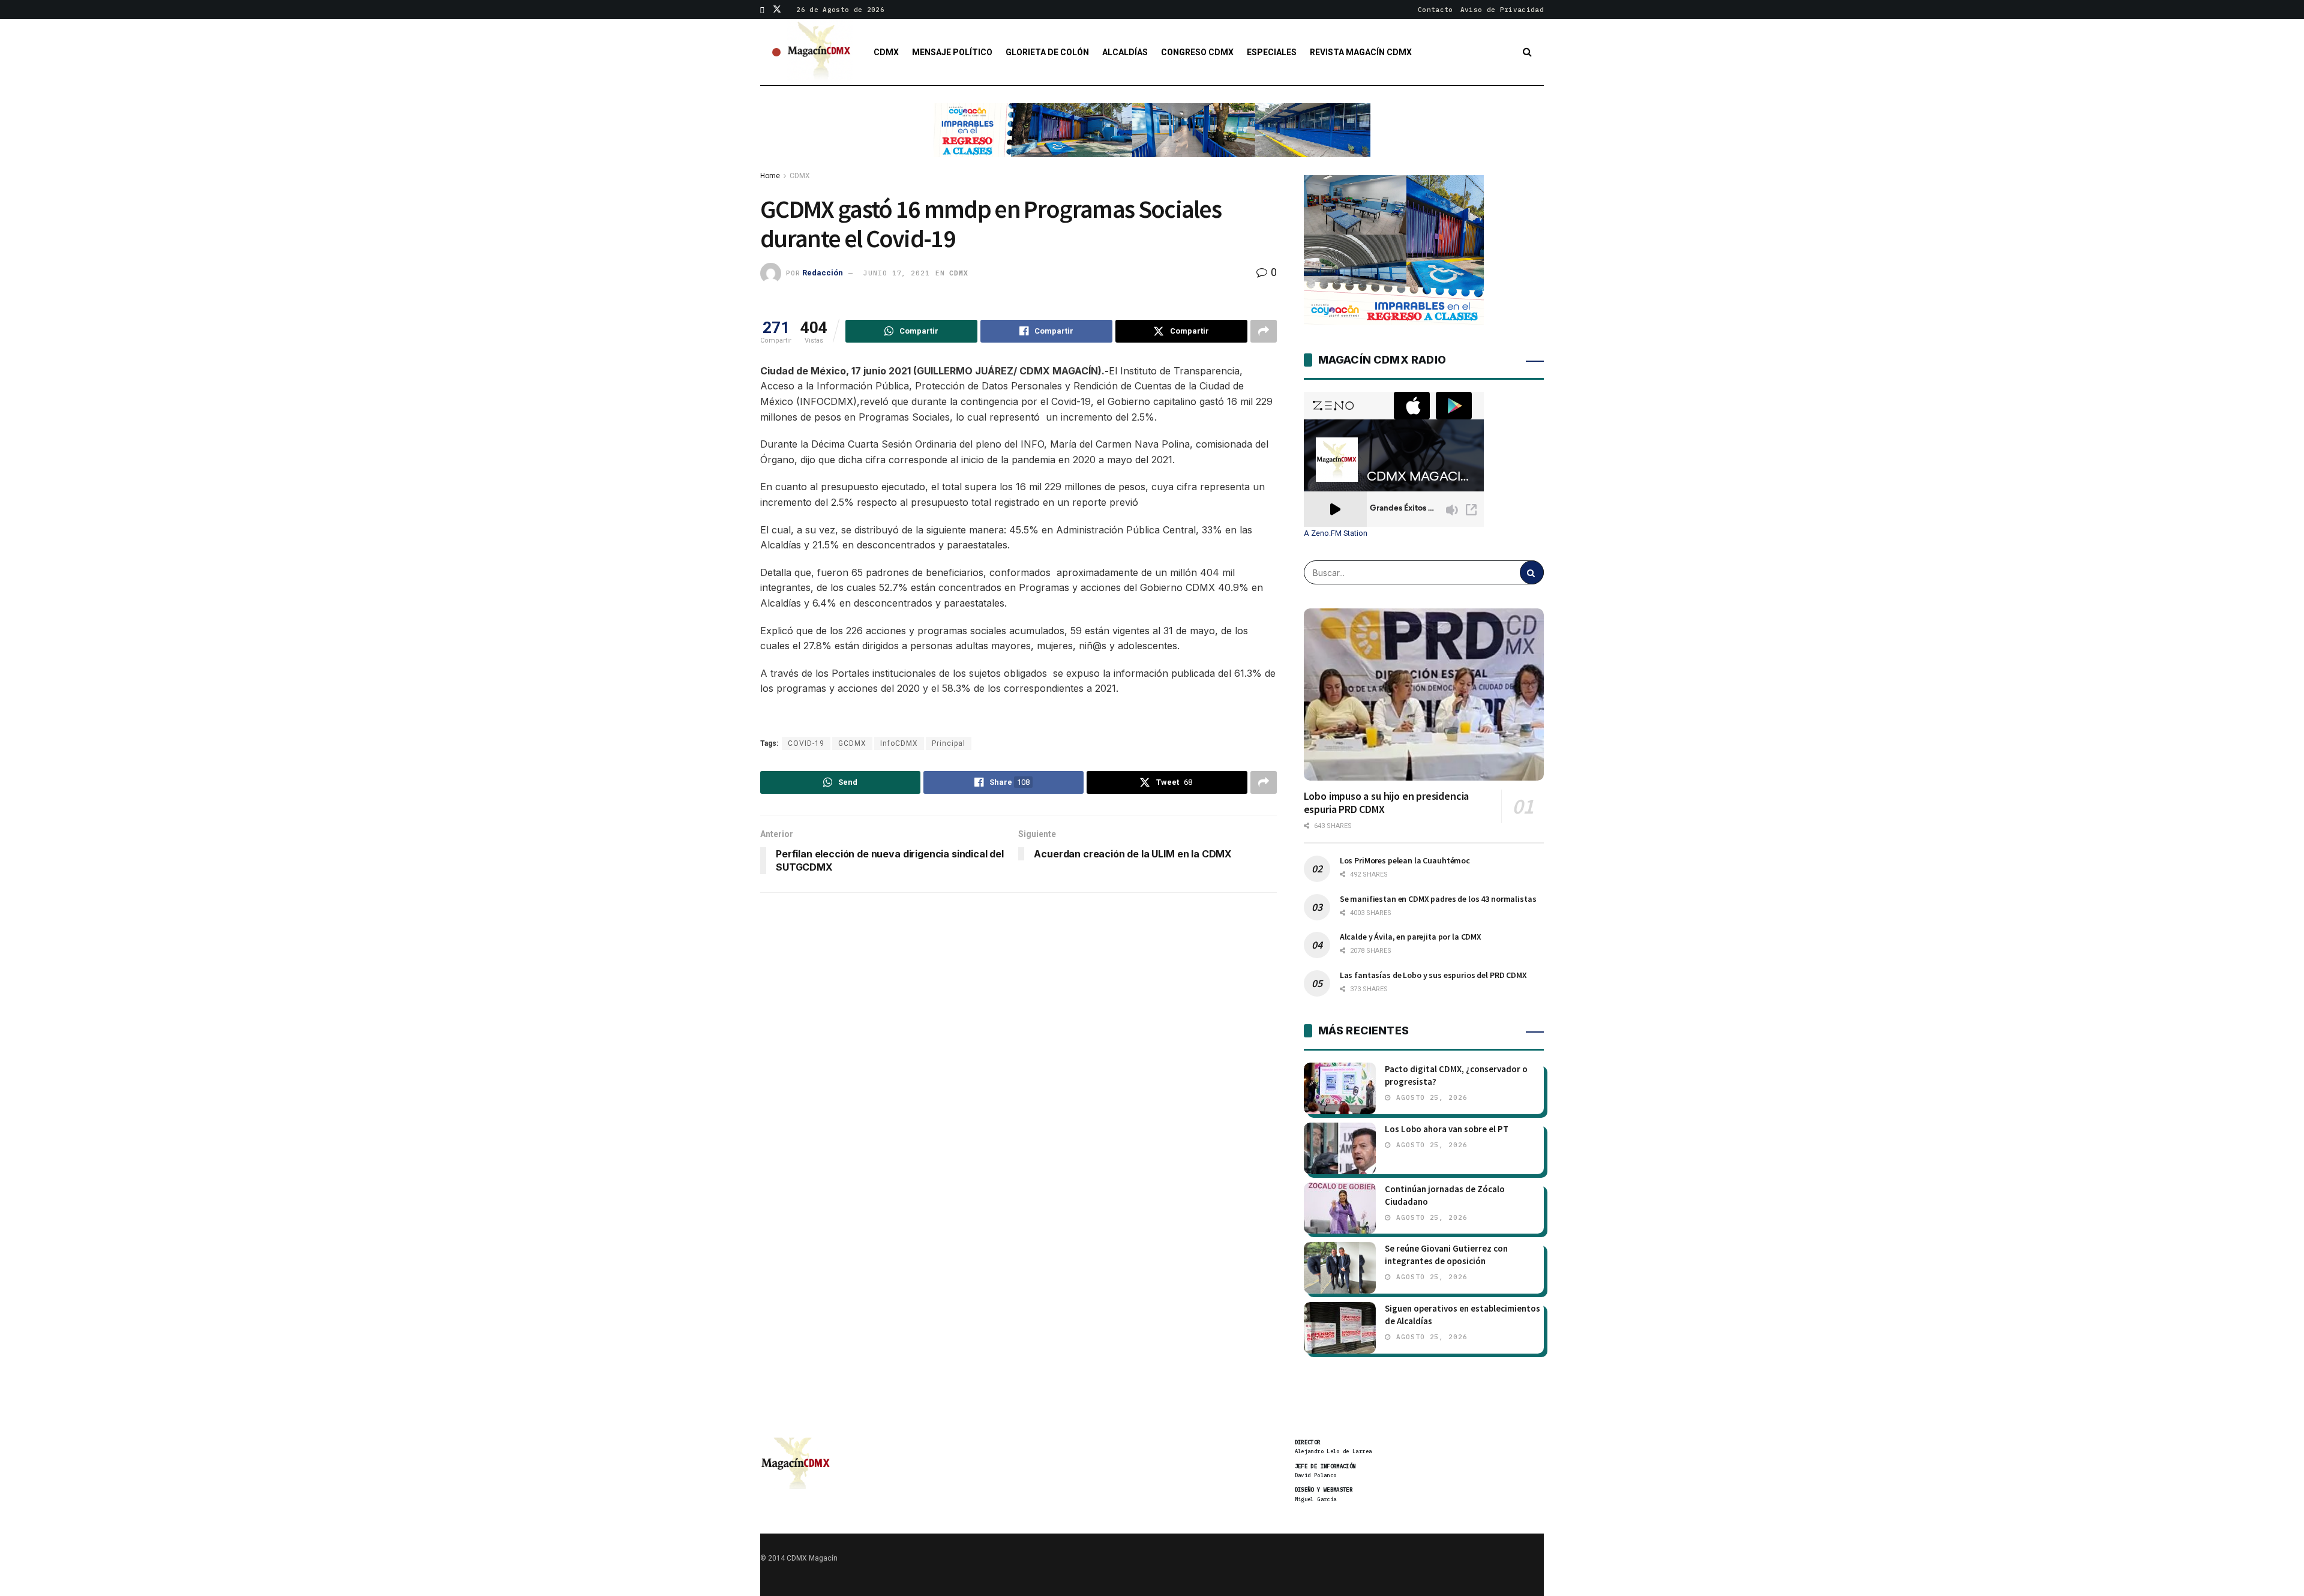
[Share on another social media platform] (1264, 331)
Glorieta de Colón (1047, 52)
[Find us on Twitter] (777, 10)
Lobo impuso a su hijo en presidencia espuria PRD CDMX (1387, 803)
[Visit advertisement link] (1152, 139)
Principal (949, 743)
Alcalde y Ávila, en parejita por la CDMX (1411, 937)
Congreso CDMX (1197, 52)
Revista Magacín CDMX (1361, 52)
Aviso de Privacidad (1502, 10)
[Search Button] (1527, 52)
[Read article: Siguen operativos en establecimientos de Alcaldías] (1340, 1328)
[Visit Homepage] (820, 52)
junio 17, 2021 (896, 273)
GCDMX (852, 743)
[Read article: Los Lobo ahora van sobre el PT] (1340, 1148)
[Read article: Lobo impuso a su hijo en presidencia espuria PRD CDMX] (1424, 694)
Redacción (823, 273)
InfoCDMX (899, 743)
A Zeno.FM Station (1336, 533)
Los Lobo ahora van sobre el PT (1447, 1129)
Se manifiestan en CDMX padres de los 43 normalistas (1438, 899)
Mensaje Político (952, 52)
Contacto (1435, 10)
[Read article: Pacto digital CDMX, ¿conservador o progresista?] (1340, 1088)
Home (770, 176)
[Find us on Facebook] (762, 10)
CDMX (886, 52)
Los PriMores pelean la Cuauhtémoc (1405, 860)
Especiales (1272, 52)
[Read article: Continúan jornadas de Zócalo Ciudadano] (1340, 1208)
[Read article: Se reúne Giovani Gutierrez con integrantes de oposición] (1340, 1268)
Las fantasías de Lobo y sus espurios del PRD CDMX (1433, 975)
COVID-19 (806, 743)
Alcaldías (1125, 52)
